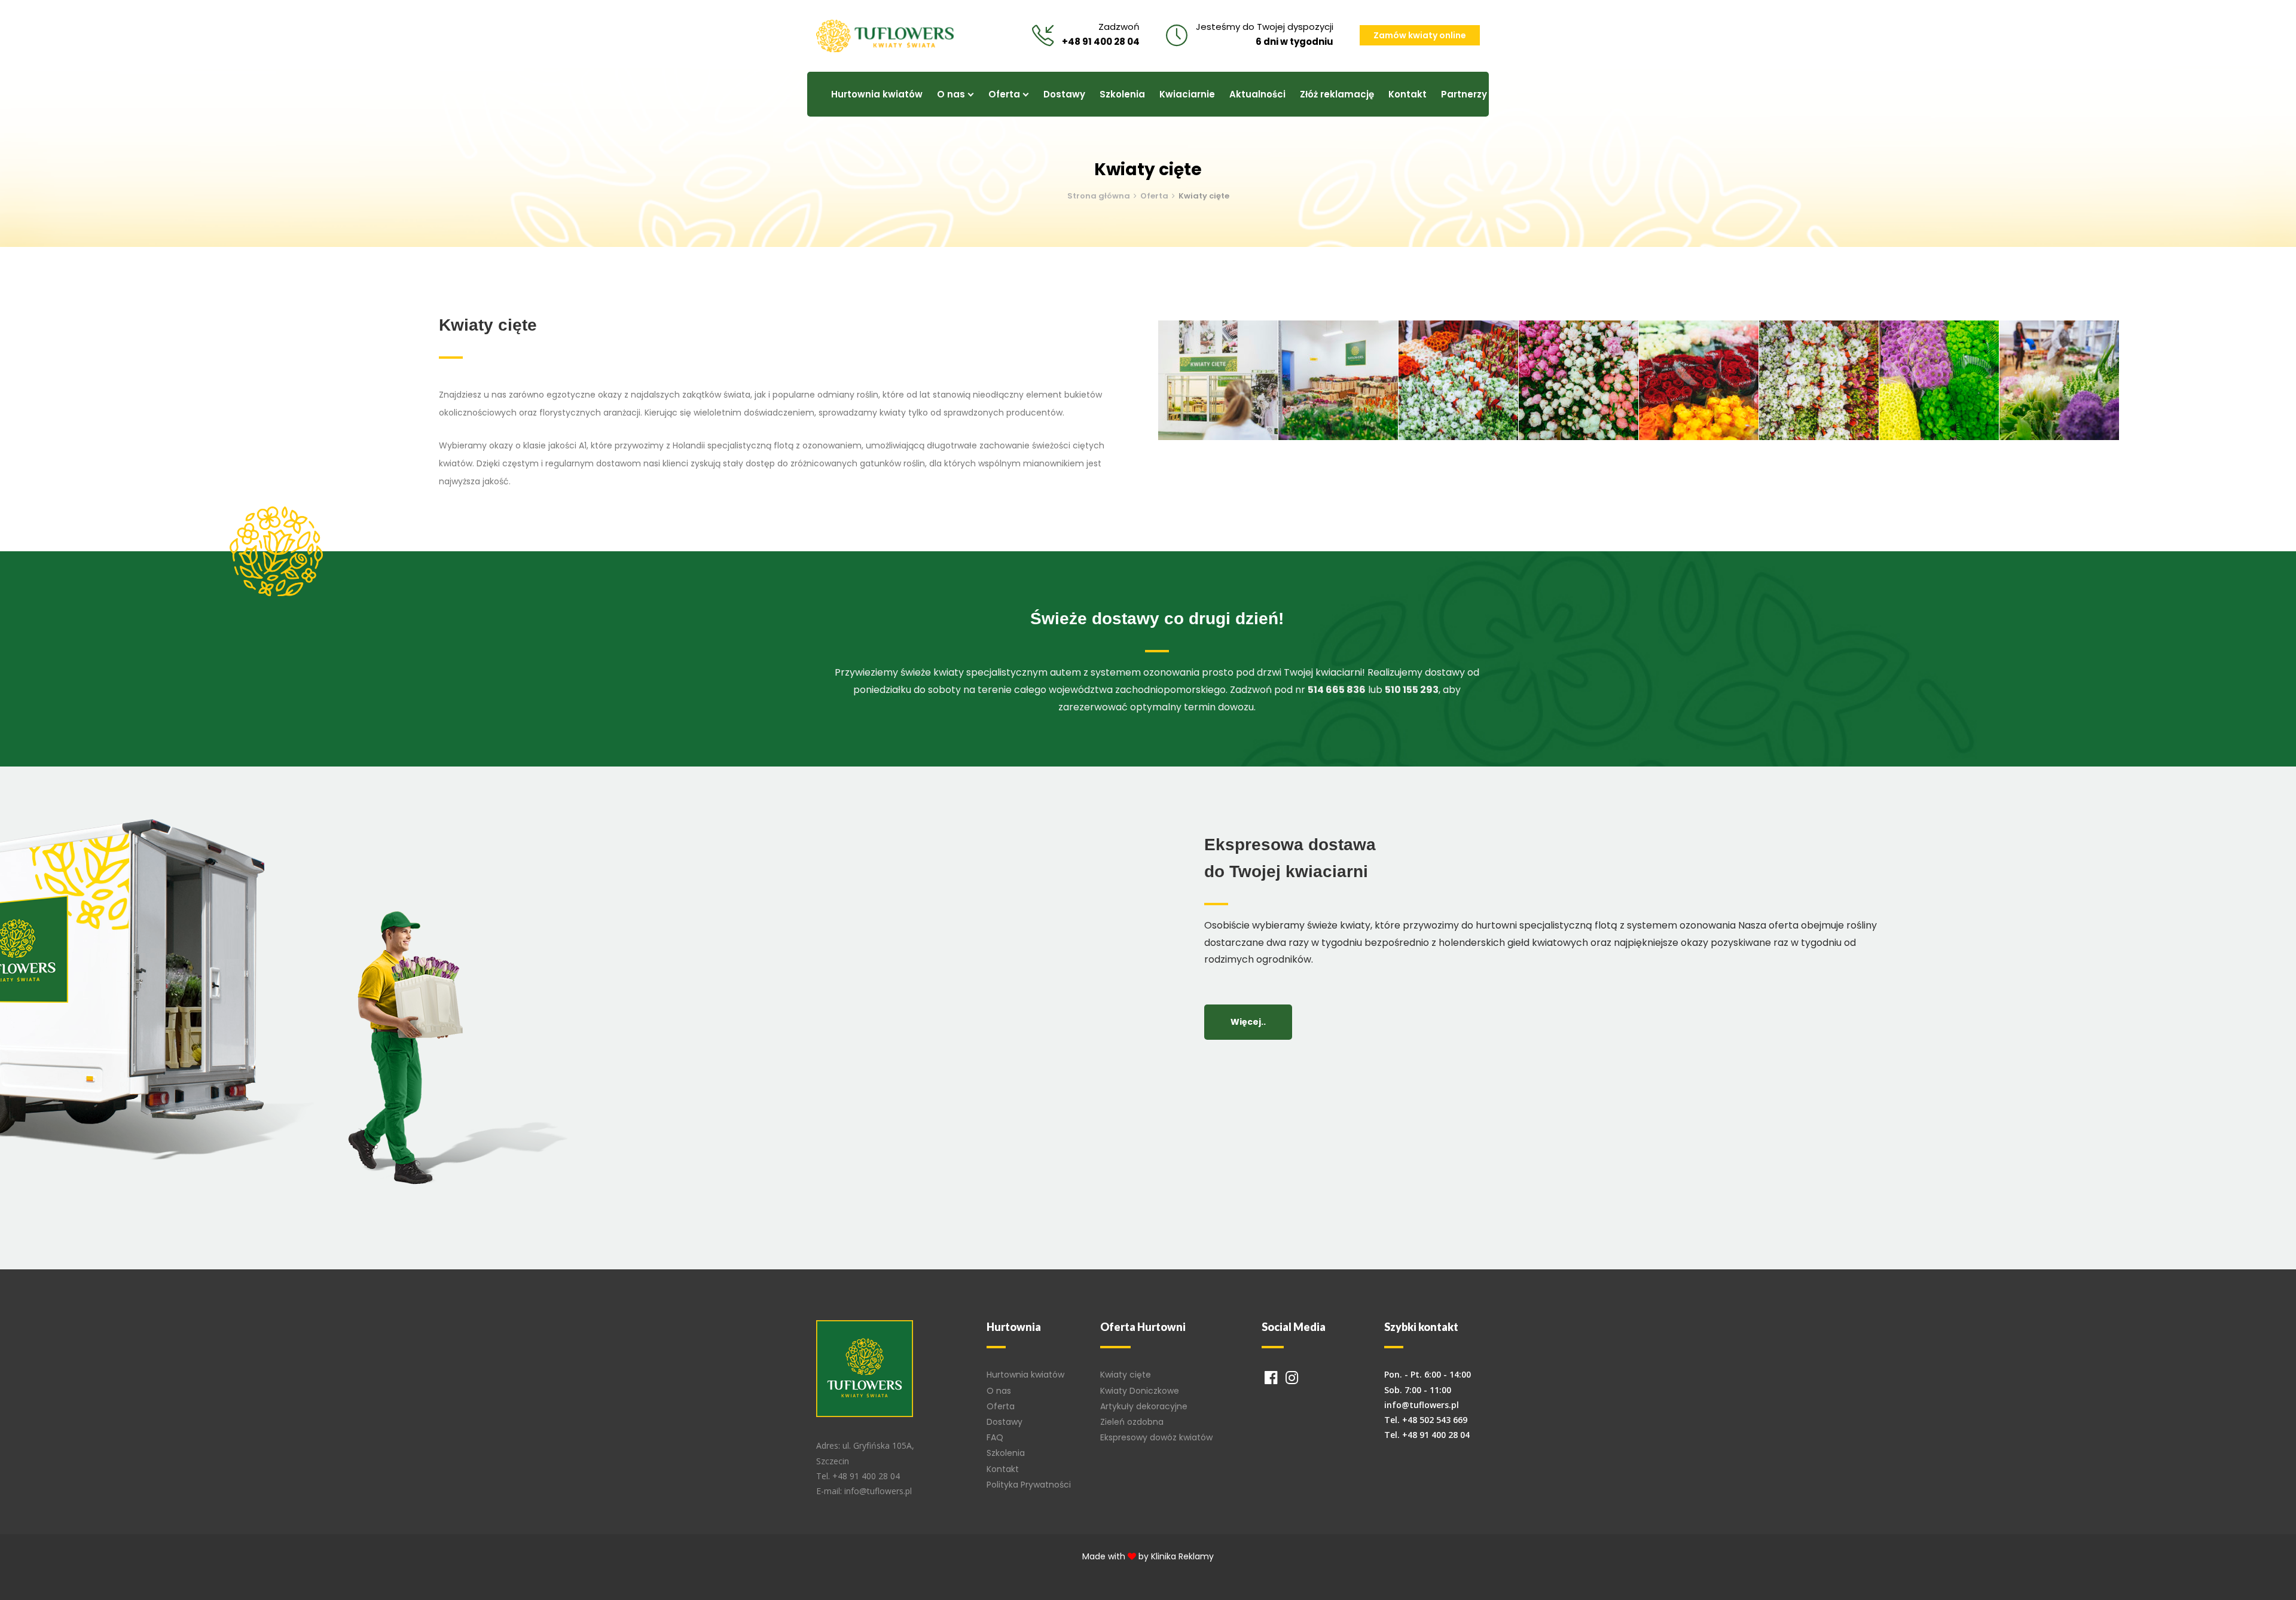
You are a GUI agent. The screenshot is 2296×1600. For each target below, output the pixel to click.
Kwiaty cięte (1126, 1375)
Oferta (1154, 196)
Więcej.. (1248, 1022)
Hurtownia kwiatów (1025, 1375)
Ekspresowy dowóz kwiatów (1156, 1437)
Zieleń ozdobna (1132, 1422)
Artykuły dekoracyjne (1144, 1406)
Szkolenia (1006, 1453)
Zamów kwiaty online (1420, 35)
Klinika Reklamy (1182, 1556)
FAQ (995, 1437)
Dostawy (1004, 1422)
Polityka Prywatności (1029, 1485)
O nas (999, 1391)
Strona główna (1099, 196)
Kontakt (1003, 1469)
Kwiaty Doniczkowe (1140, 1391)
